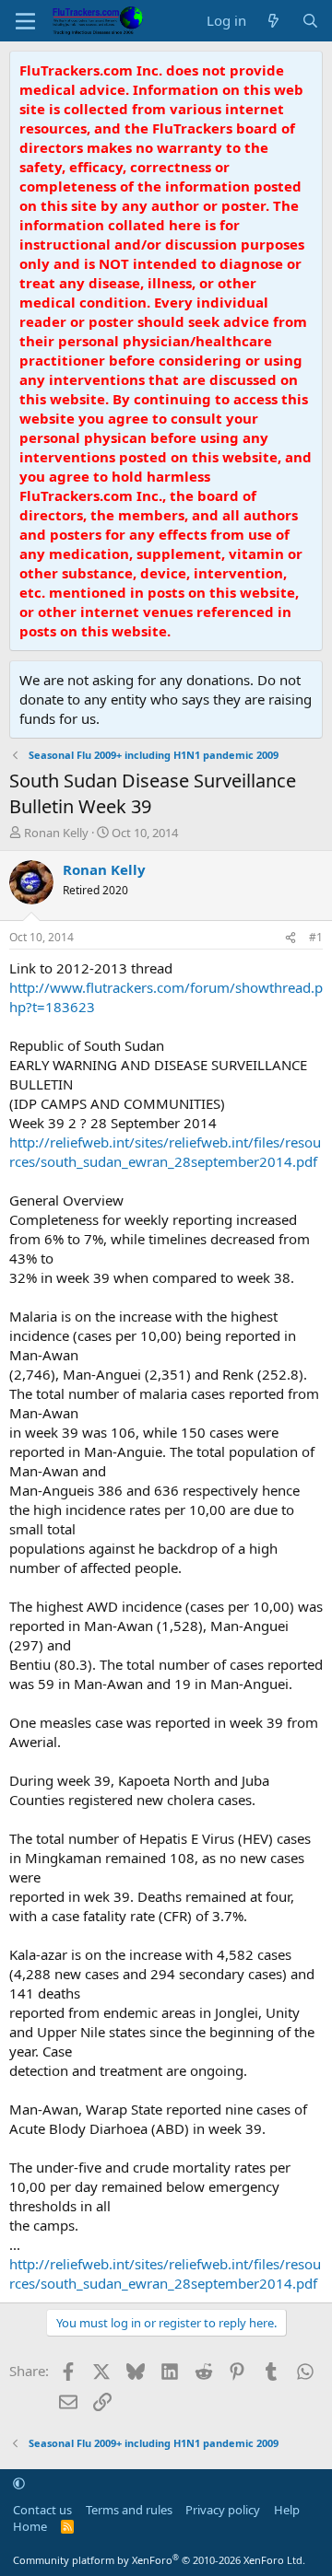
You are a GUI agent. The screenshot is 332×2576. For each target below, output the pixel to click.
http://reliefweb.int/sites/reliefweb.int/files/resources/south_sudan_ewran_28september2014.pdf (165, 1152)
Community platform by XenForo (159, 2560)
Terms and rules (129, 2510)
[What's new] (273, 21)
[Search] (310, 21)
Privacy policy (223, 2510)
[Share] (290, 938)
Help (287, 2510)
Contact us (42, 2510)
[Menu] (25, 21)
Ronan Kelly (56, 833)
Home (30, 2526)
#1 (316, 937)
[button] (19, 2483)
